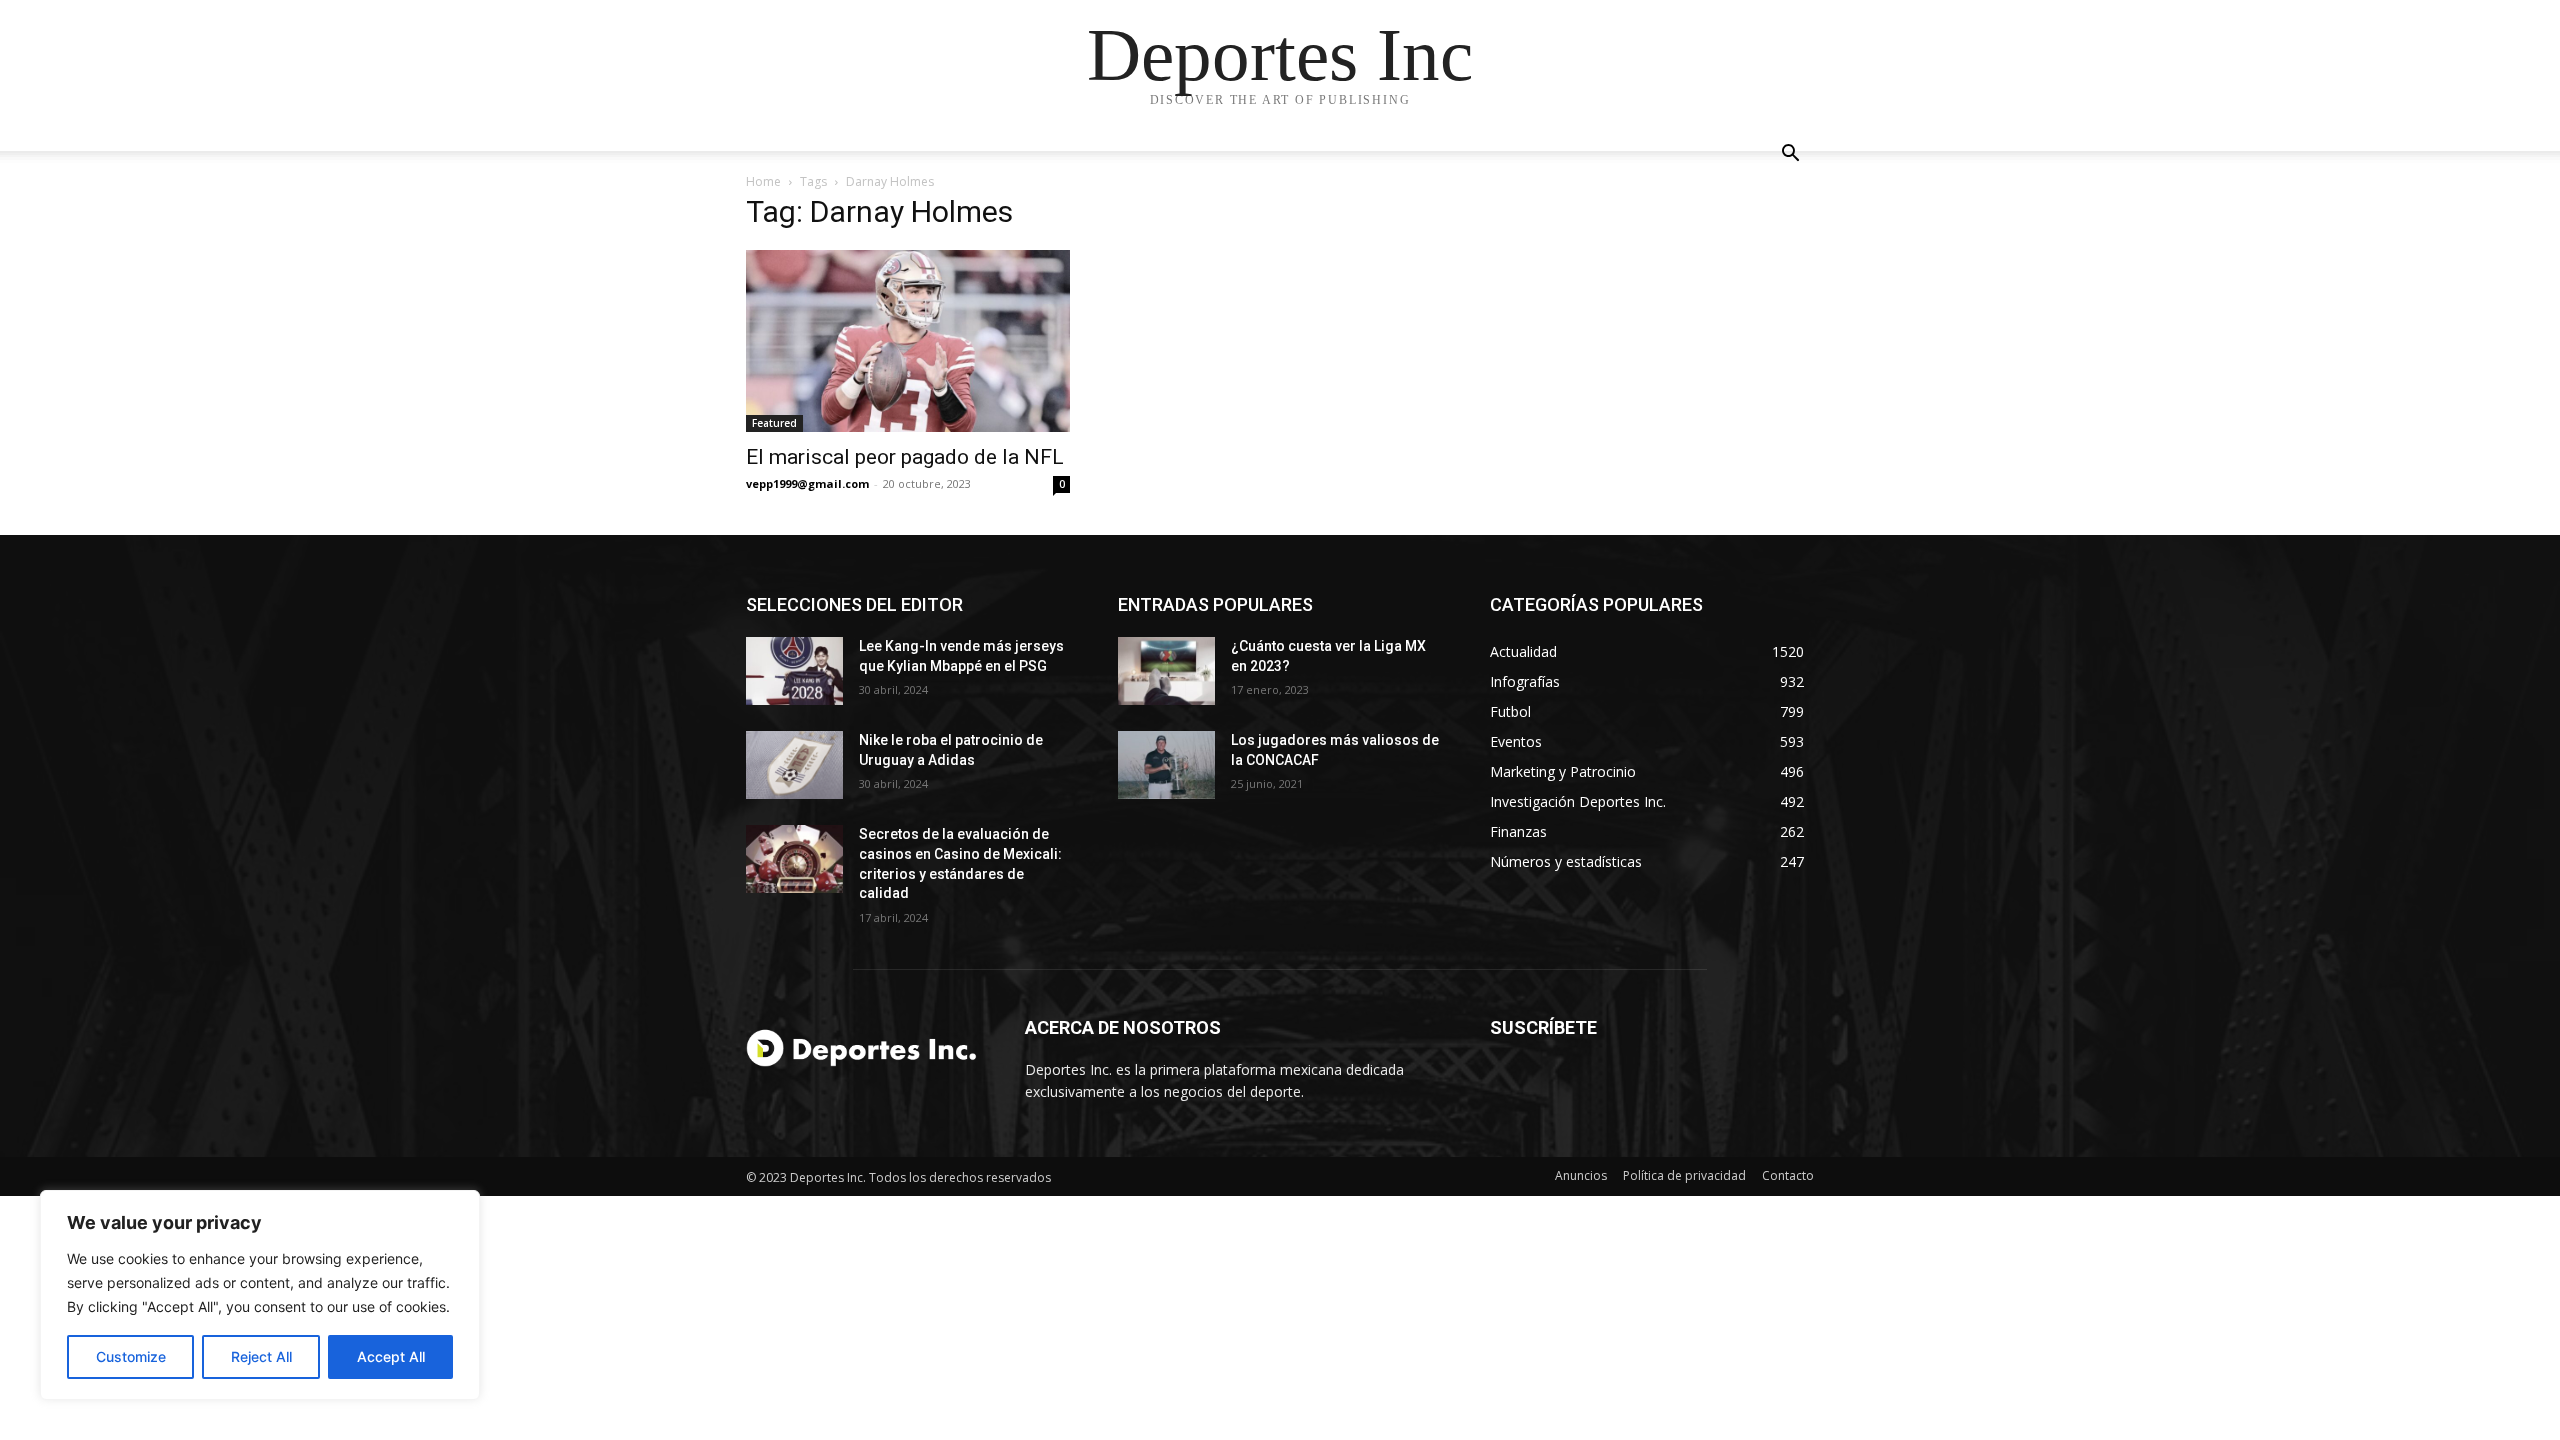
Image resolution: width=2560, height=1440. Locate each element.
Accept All (391, 1356)
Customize (131, 1356)
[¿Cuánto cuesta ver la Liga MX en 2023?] (1166, 671)
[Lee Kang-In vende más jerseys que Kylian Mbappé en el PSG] (794, 671)
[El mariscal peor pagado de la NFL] (908, 341)
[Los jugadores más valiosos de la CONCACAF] (1166, 765)
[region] (260, 1295)
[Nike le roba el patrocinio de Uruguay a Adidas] (794, 765)
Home (763, 181)
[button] (1790, 155)
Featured (774, 423)
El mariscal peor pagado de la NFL (905, 457)
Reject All (261, 1356)
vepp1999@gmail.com (807, 483)
